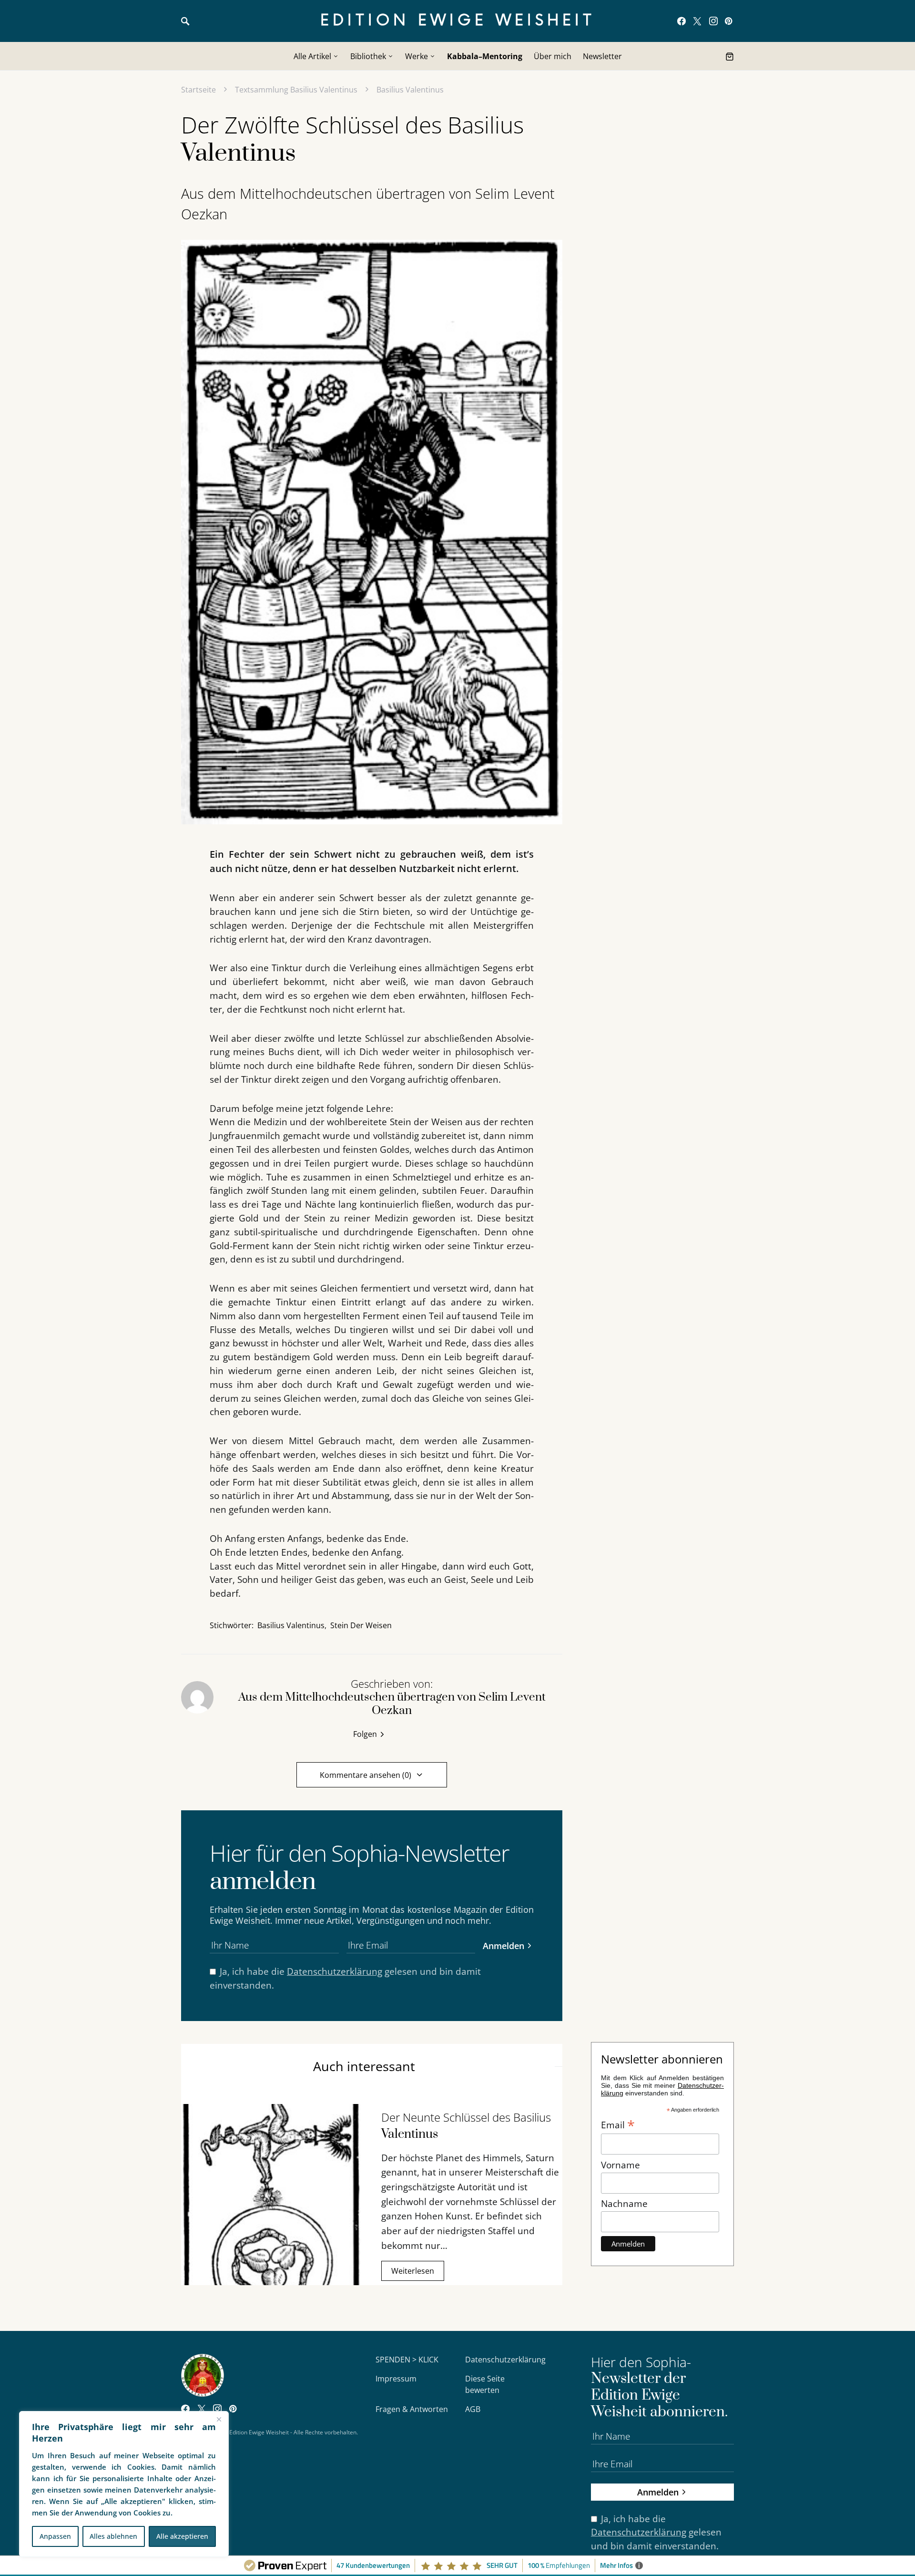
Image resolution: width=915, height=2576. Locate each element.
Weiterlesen (413, 2271)
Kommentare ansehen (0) (366, 1775)
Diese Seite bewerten (485, 2384)
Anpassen (55, 2536)
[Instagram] (713, 21)
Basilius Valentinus (410, 90)
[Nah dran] (219, 2419)
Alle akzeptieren (182, 2536)
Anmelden (503, 1945)
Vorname (620, 2165)
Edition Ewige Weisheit (458, 21)
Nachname (624, 2203)
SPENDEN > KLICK (407, 2360)
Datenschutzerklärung (335, 1971)
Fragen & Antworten (412, 2409)
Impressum (396, 2379)
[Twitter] (697, 21)
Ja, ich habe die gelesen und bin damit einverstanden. (345, 1978)
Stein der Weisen (361, 1625)
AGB (473, 2409)
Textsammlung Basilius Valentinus (296, 90)
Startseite (198, 90)
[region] (124, 2484)
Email (618, 2124)
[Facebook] (681, 21)
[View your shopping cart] (730, 56)
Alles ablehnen (113, 2536)
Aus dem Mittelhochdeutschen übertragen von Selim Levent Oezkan (368, 204)
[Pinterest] (728, 21)
